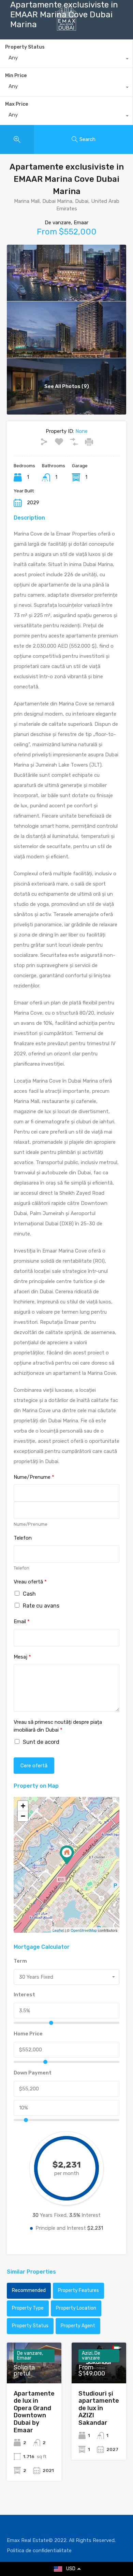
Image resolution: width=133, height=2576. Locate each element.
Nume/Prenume (34, 1477)
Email (22, 1622)
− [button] (23, 1816)
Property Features (78, 2290)
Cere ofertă (34, 1766)
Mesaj (22, 1657)
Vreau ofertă (30, 1582)
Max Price (17, 104)
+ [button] (23, 1806)
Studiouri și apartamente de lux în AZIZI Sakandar (99, 2408)
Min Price (16, 76)
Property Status (30, 2326)
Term (20, 1961)
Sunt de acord (41, 1742)
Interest (24, 1995)
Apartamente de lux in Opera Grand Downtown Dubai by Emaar (34, 2412)
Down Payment (33, 2073)
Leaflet (58, 1930)
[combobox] (66, 88)
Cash (29, 1594)
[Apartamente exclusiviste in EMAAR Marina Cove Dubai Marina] (67, 1855)
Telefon (23, 1538)
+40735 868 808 (72, 42)
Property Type (28, 2308)
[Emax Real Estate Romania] (66, 28)
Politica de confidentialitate (39, 2551)
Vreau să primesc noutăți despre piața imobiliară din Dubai (58, 1726)
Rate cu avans (41, 1606)
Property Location (76, 2308)
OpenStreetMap (84, 1930)
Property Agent (78, 2326)
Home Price (28, 2034)
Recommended (29, 2290)
